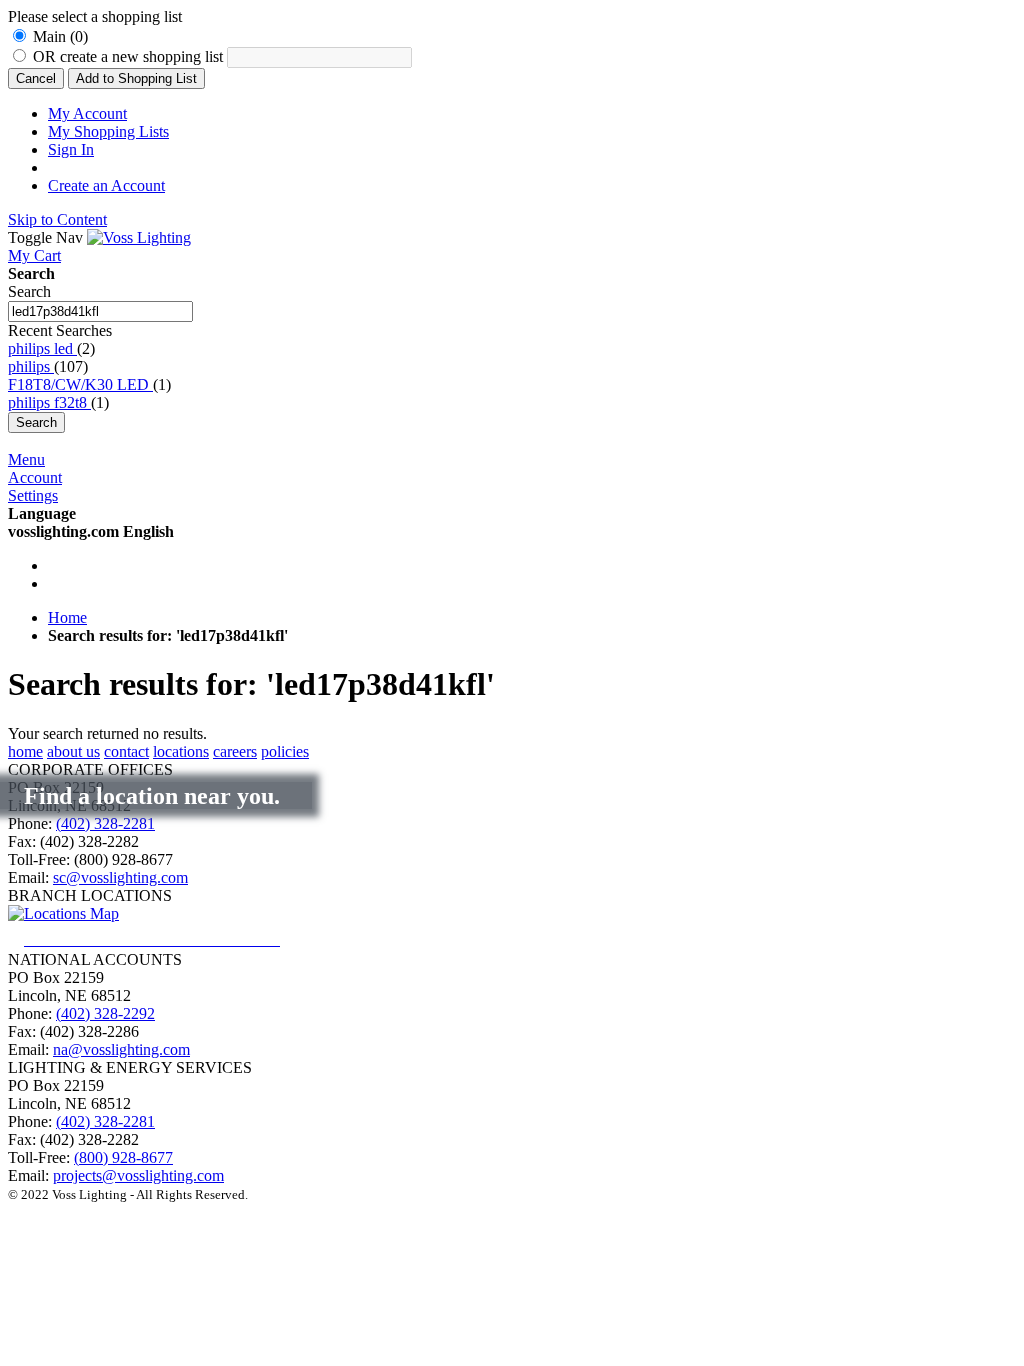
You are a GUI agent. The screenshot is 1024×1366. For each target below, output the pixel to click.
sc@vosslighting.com (120, 877)
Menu (26, 459)
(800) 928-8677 (123, 1157)
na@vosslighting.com (121, 1049)
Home (67, 617)
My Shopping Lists (108, 131)
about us (73, 751)
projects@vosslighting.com (138, 1175)
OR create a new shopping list (130, 56)
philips (31, 366)
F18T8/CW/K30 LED (80, 384)
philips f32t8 (49, 402)
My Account (87, 113)
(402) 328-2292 (105, 1013)
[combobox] (100, 311)
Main (60, 36)
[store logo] (139, 237)
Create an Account (106, 185)
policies (285, 751)
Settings (33, 495)
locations (181, 751)
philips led (42, 348)
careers (235, 751)
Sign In (71, 149)
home (25, 751)
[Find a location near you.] (168, 939)
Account (35, 477)
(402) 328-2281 (105, 823)
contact (126, 751)
